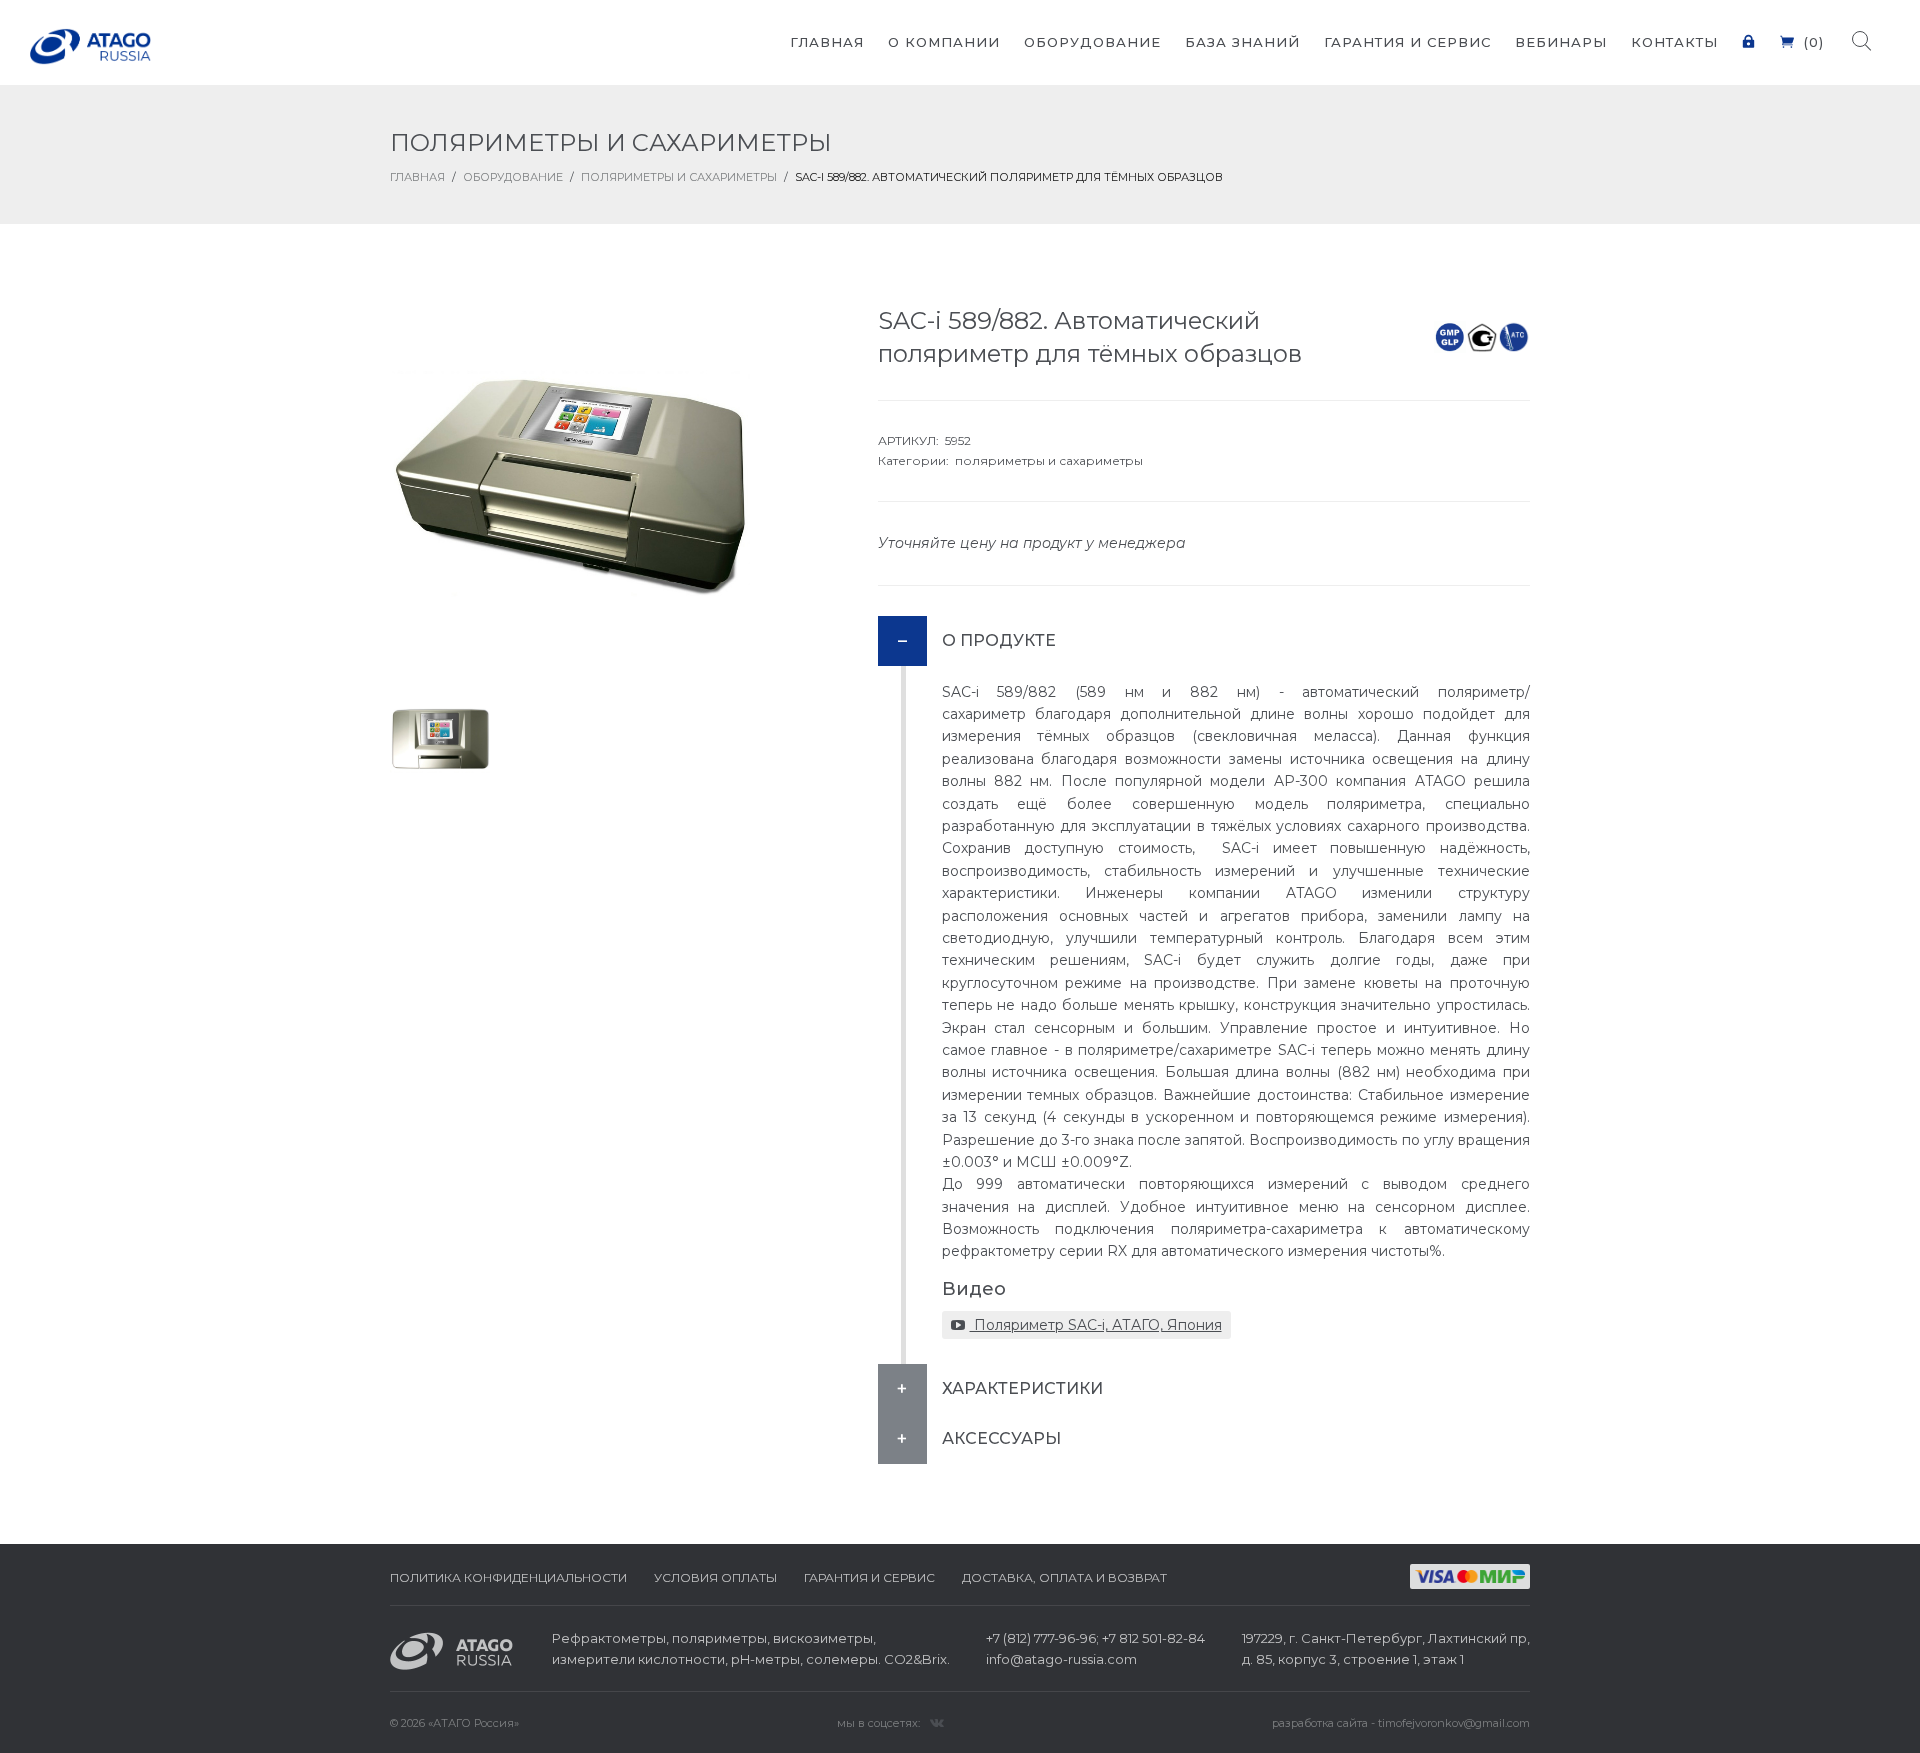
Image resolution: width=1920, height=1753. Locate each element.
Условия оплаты (715, 1577)
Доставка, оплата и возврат (1064, 1577)
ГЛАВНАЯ (417, 177)
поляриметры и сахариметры (1049, 460)
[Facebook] (937, 1722)
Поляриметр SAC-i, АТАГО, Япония (1096, 1325)
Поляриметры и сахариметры (679, 177)
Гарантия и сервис (869, 1577)
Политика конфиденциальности (508, 1577)
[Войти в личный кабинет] (1749, 29)
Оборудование (513, 177)
